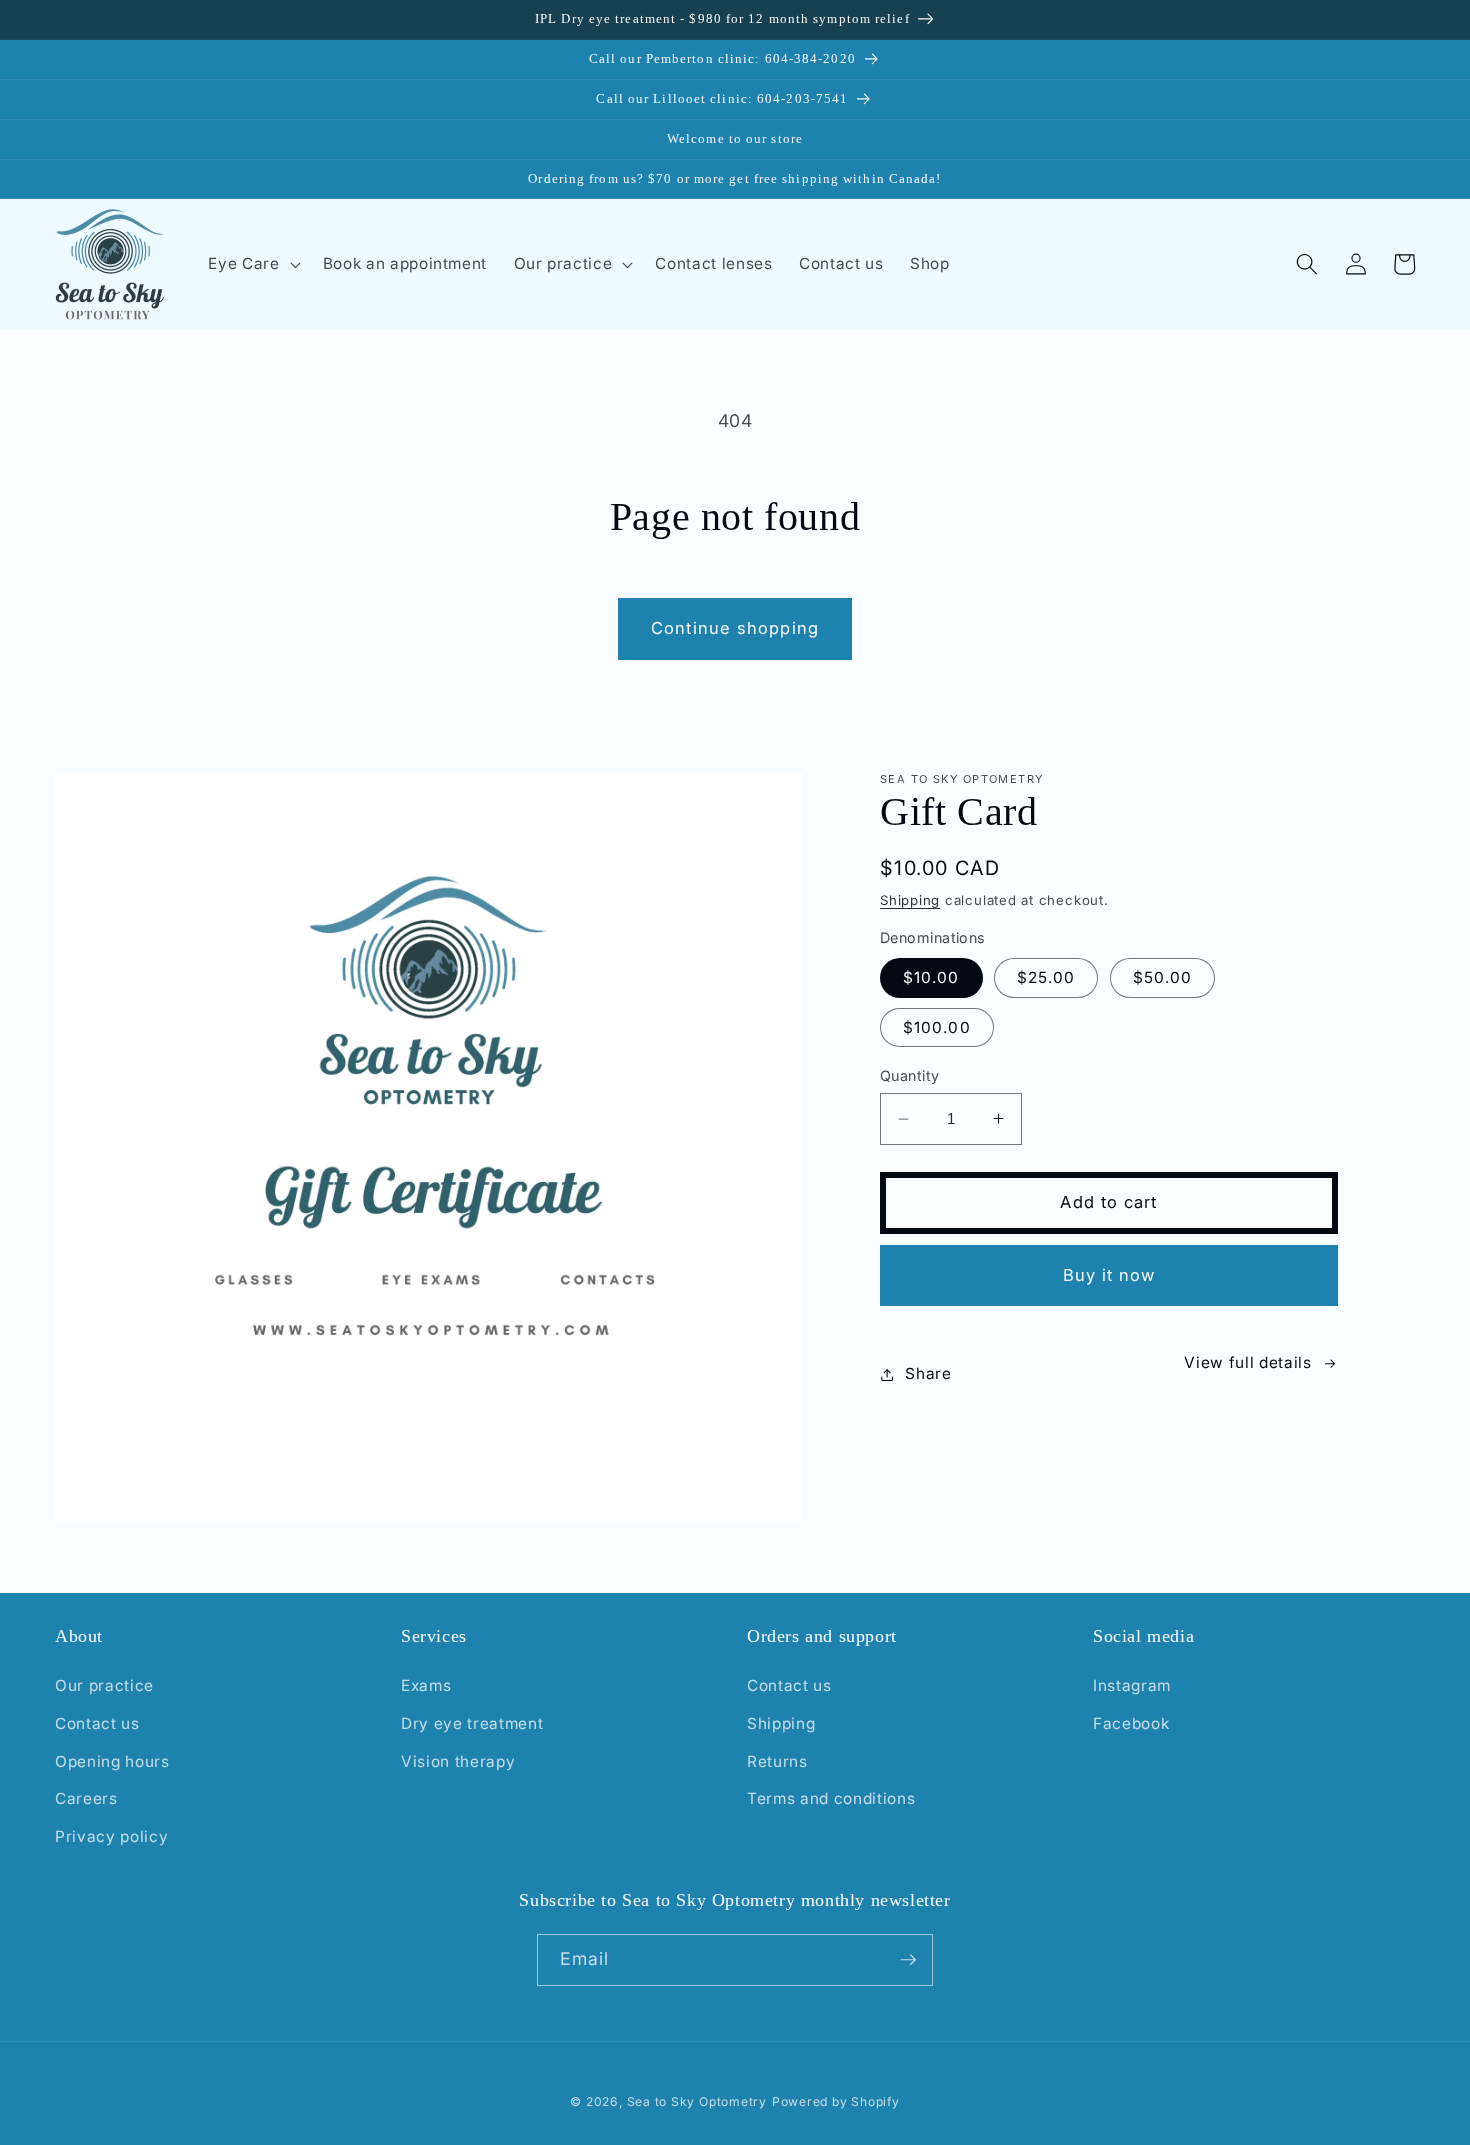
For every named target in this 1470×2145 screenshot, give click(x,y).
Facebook (1131, 1723)
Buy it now (1109, 1275)
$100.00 (937, 1027)
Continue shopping (735, 628)
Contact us (97, 1723)
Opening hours (112, 1761)
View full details (1247, 1362)
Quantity (910, 1075)
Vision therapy (458, 1761)
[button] (252, 264)
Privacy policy (111, 1836)
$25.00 (1046, 977)
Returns (777, 1761)
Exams (426, 1685)
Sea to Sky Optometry (697, 2101)
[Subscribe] (908, 1960)
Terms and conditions (831, 1798)
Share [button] (928, 1373)
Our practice (104, 1685)
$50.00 (1163, 977)
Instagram (1132, 1685)
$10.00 (931, 977)
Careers (86, 1798)
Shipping (910, 900)
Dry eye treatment (472, 1723)
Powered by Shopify (836, 2101)
